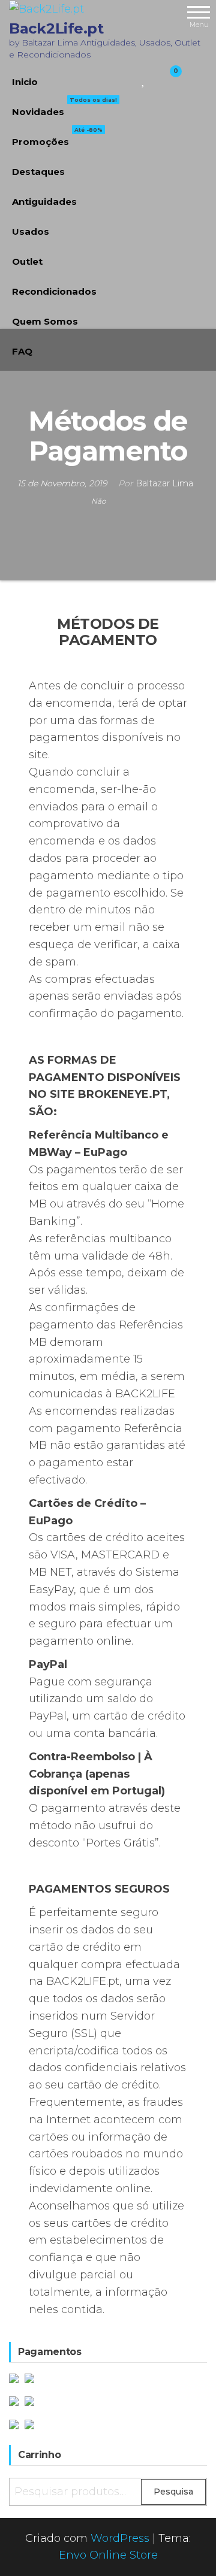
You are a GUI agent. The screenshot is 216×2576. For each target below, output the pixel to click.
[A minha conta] (154, 79)
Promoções (57, 137)
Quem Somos (45, 321)
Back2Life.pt (56, 28)
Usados (31, 231)
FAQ (22, 351)
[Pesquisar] (129, 79)
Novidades (64, 107)
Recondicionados (54, 291)
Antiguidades (44, 202)
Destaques (38, 172)
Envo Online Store (108, 2555)
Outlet (27, 261)
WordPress (120, 2538)
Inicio (25, 82)
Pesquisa (173, 2492)
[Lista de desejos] (144, 79)
